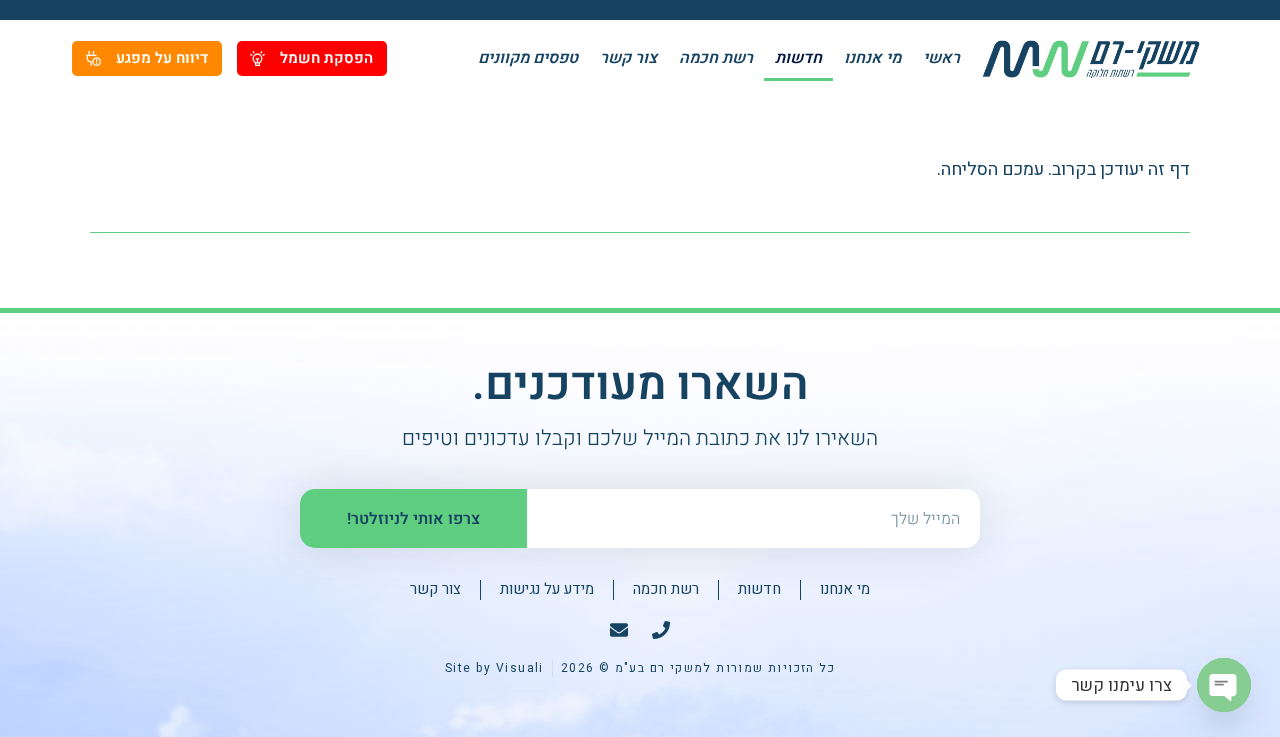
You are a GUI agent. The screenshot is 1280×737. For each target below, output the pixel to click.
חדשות (798, 58)
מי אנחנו (872, 58)
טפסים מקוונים (528, 58)
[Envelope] (619, 630)
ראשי (941, 58)
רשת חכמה (716, 58)
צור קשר (628, 58)
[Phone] (661, 630)
